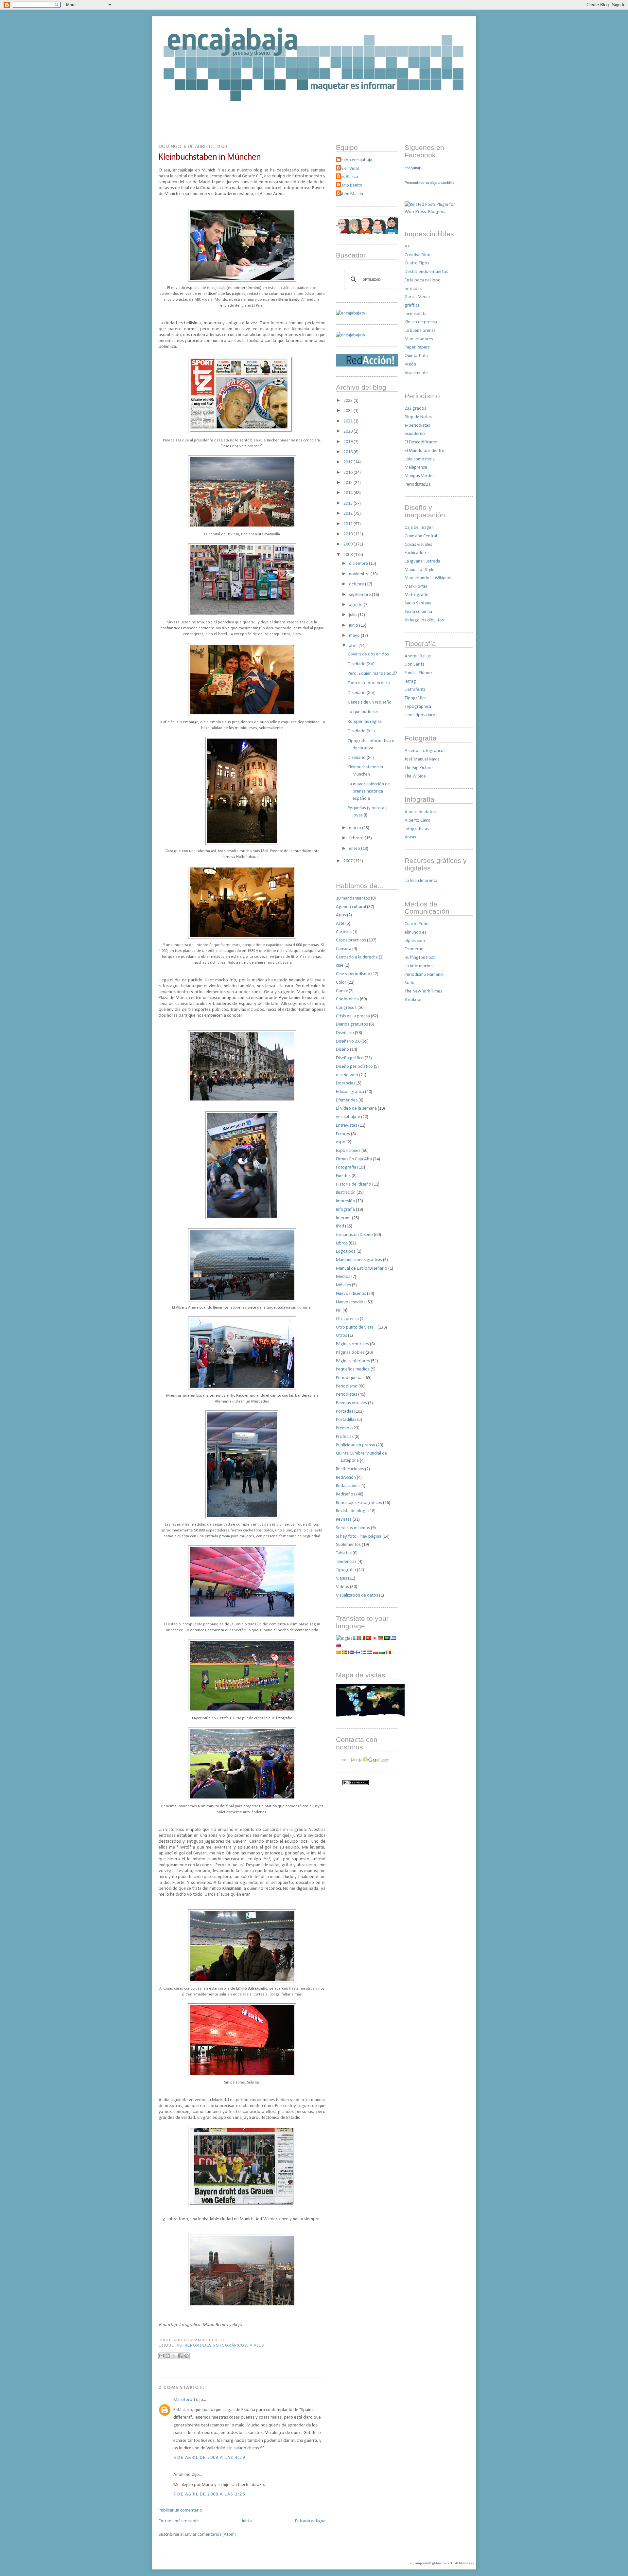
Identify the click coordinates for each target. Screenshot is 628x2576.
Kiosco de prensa (421, 322)
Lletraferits (415, 690)
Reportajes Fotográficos (216, 2345)
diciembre (359, 564)
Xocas (410, 837)
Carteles (344, 932)
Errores (343, 1134)
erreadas (413, 289)
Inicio (247, 2521)
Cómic (342, 991)
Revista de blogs (352, 1511)
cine (340, 966)
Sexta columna (418, 612)
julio (353, 615)
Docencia (345, 1083)
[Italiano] (362, 1639)
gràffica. (413, 305)
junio (354, 626)
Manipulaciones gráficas (359, 1260)
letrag (410, 681)
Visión (410, 364)
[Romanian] (388, 1653)
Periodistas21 (418, 484)
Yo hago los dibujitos (424, 620)
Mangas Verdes (419, 476)
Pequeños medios (353, 1369)
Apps (341, 915)
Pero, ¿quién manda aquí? (372, 674)
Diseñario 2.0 (348, 1041)
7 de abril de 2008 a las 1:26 (209, 2494)
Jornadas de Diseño (354, 1235)
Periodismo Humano (424, 975)
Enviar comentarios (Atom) (210, 2535)
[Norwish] (351, 1653)
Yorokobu (414, 1000)
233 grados (415, 409)
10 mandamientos (353, 898)
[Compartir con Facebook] (180, 2356)
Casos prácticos (351, 940)
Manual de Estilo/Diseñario (362, 1269)
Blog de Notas (418, 417)
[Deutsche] (381, 1639)
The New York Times (423, 991)
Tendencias (346, 1562)
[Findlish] (357, 1653)
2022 (349, 411)
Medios (343, 1277)
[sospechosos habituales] (367, 233)
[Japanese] (375, 1639)
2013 (349, 503)
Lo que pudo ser (363, 712)
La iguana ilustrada (422, 561)
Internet (343, 1218)
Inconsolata (416, 314)
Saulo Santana (418, 603)
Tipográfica (416, 698)
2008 (349, 555)
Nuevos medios (351, 1302)
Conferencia (347, 999)
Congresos (346, 1008)
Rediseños (346, 1494)
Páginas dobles (350, 1353)
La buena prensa (420, 331)
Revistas (344, 1520)
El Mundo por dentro (425, 451)
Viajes (257, 2345)
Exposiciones (348, 1151)
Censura (344, 949)
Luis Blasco (348, 177)
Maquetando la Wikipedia (429, 578)
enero (355, 849)
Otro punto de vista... (356, 1327)
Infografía (345, 1210)
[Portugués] (368, 1639)
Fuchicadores (417, 553)
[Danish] (363, 1653)
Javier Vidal (348, 169)
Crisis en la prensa (353, 1016)
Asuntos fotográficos (425, 751)
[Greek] (393, 1639)
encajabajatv (348, 1117)
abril (354, 646)
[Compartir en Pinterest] (186, 2356)
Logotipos (346, 1252)
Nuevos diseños (351, 1294)
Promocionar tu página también (429, 183)
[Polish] (376, 1653)
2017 (349, 462)
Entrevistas (347, 1126)
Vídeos (342, 1587)
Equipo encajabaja (355, 160)
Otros (341, 1336)
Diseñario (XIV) (362, 693)
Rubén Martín (350, 194)
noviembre (360, 574)
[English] (344, 1639)
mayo (355, 636)
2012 (349, 514)
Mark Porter (416, 587)
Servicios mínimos (353, 1528)
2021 (349, 421)
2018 (349, 452)
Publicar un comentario (180, 2510)
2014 (349, 493)
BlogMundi (436, 2563)
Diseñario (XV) (361, 664)
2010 (349, 534)
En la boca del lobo (423, 280)
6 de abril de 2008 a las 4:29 (209, 2458)
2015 (349, 483)
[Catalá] (339, 1653)
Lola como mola (420, 459)
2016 (349, 473)
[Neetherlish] (370, 1653)
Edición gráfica (350, 1092)
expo (341, 1142)
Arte (340, 924)
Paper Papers (417, 347)
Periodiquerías (350, 1378)
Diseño (342, 1050)
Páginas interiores (353, 1361)
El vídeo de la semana (356, 1109)
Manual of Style (419, 570)
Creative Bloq (418, 255)
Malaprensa (416, 467)
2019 (349, 442)
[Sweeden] (345, 1653)
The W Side (415, 776)
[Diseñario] (351, 313)
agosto (356, 605)
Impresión (345, 1201)
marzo (356, 828)
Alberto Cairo (418, 821)
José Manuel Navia (422, 759)
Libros (342, 1243)
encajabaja (413, 168)
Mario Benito (350, 185)
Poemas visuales (351, 1403)
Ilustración (346, 1193)
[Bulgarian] (382, 1653)
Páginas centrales (352, 1344)
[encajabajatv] (351, 335)
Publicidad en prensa (356, 1445)
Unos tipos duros (421, 715)
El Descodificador (421, 442)
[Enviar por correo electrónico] (162, 2356)
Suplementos (348, 1545)
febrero (357, 838)
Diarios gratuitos (352, 1024)
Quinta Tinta (416, 356)
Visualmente (416, 373)
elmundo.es (416, 932)
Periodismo (347, 1386)
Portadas (345, 1412)
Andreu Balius (418, 656)
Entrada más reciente (179, 2521)
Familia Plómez (419, 673)
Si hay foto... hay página (359, 1537)
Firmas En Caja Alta (354, 1159)
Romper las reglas (365, 722)
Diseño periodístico (354, 1067)
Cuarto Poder (417, 924)
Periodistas (347, 1395)
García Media (417, 297)
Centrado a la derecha (357, 957)
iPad (340, 1226)
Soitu (410, 983)
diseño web (347, 1075)
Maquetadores (419, 339)
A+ (407, 247)
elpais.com (415, 941)
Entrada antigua (310, 2521)
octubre (357, 584)
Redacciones (348, 1486)
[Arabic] (387, 1639)
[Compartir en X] (174, 2356)
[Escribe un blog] (168, 2356)
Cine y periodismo (353, 974)
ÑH (339, 1310)
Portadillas (346, 1420)
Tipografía (346, 1570)
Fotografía (346, 1167)
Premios (344, 1428)
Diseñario (345, 1033)
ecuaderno (415, 434)
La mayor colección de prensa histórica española (369, 791)
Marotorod (184, 2400)
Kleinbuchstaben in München (210, 157)
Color (341, 983)
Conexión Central (421, 536)
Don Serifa (415, 664)
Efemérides (347, 1100)
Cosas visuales (418, 545)
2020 (349, 431)
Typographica (418, 707)
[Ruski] (339, 1646)
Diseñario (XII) (361, 758)
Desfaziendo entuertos (426, 272)
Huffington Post (420, 958)
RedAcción (346, 1478)
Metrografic (416, 595)
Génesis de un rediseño (370, 702)
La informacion (419, 966)
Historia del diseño (354, 1184)
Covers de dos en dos (368, 654)
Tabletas (344, 1553)
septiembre (360, 595)
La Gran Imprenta (421, 881)
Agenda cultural (351, 907)
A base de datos (420, 812)
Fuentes (343, 1176)
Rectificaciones (350, 1469)
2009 (349, 544)
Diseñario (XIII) (361, 731)
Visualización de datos (357, 1595)
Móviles (343, 1285)
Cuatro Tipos (417, 263)
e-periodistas (417, 426)
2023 (349, 401)
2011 (349, 524)
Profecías (345, 1437)
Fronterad (414, 949)
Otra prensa (347, 1319)
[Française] (356, 1639)
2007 (349, 861)
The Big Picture (419, 768)
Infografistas (417, 829)
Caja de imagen (419, 528)
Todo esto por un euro (369, 683)
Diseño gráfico (350, 1058)
